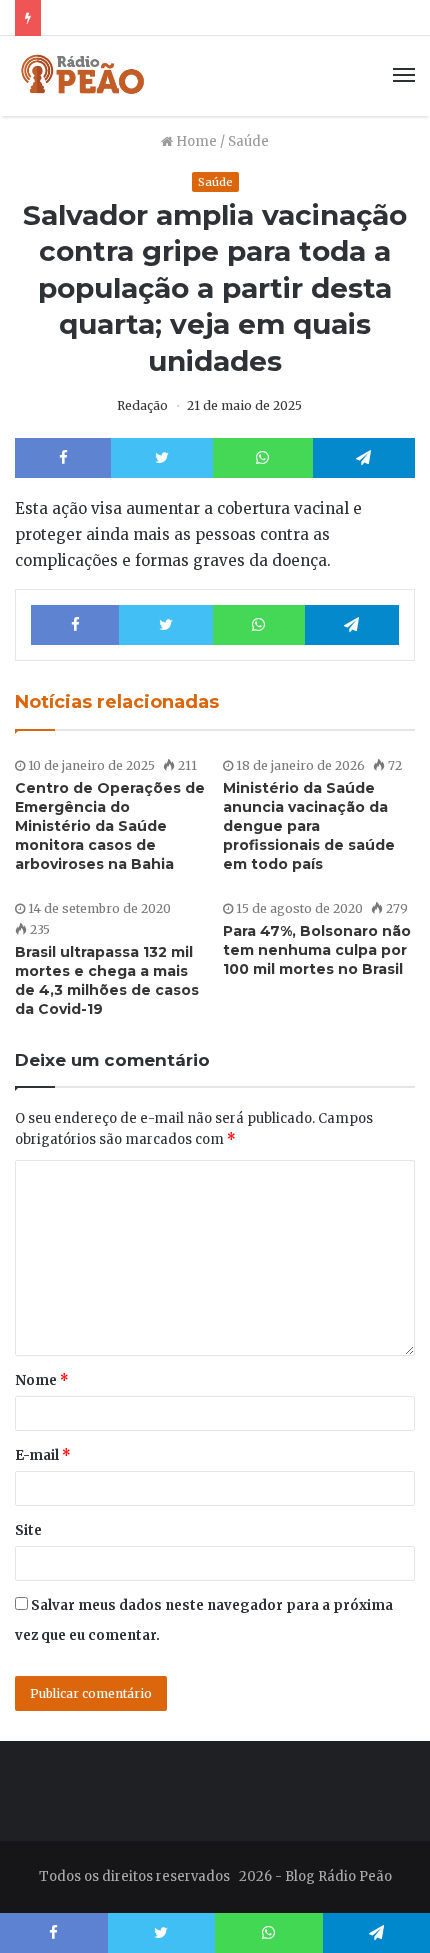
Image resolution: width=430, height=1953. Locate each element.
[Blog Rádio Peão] (83, 76)
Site (28, 1530)
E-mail (43, 1455)
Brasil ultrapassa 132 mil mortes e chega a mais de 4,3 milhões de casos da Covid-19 (107, 980)
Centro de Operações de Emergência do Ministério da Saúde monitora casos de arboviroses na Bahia (110, 826)
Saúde (248, 141)
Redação (142, 405)
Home (195, 141)
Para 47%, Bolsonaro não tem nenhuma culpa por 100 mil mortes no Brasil (317, 950)
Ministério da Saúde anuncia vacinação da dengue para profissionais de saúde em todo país (309, 826)
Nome (42, 1380)
